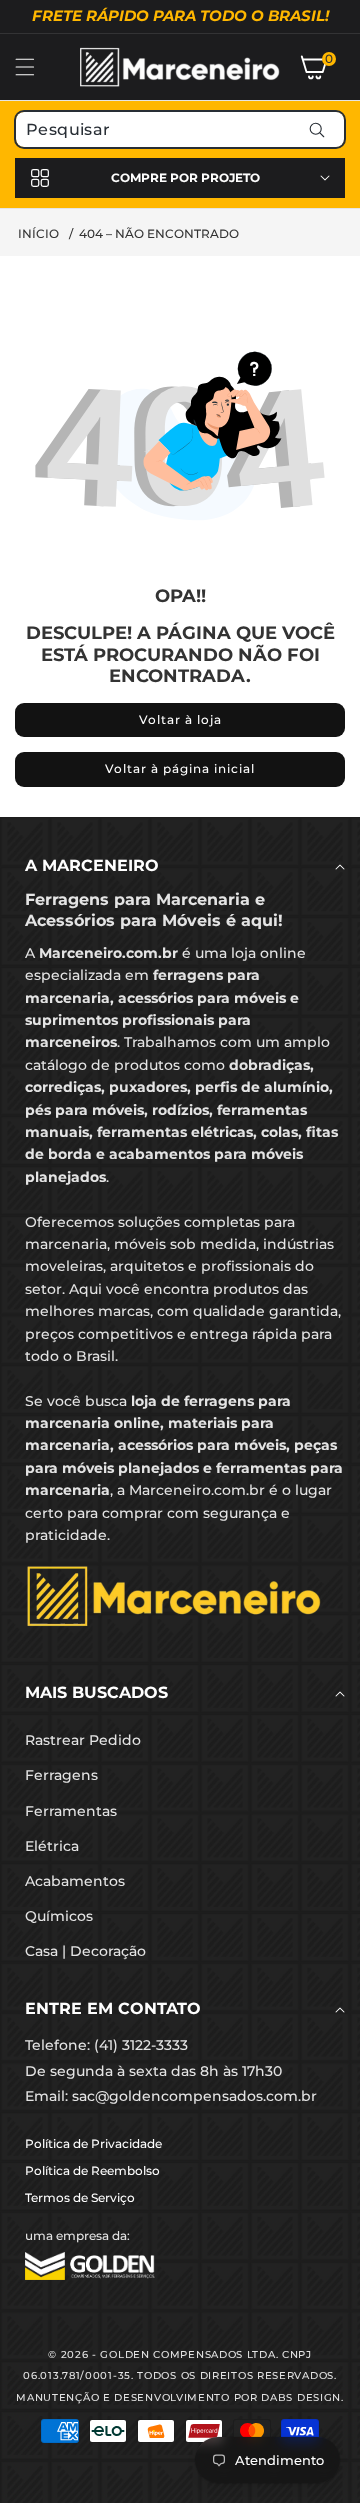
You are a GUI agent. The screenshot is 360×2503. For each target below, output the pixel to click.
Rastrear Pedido (83, 1740)
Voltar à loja (180, 719)
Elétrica (52, 1846)
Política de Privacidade (93, 2143)
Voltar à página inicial (180, 768)
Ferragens (61, 1775)
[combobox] (180, 129)
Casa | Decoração (85, 1951)
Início (38, 233)
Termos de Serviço (80, 2197)
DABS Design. (302, 2397)
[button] (37, 67)
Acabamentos (75, 1881)
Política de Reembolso (92, 2170)
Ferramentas (71, 1811)
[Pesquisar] (316, 129)
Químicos (59, 1916)
